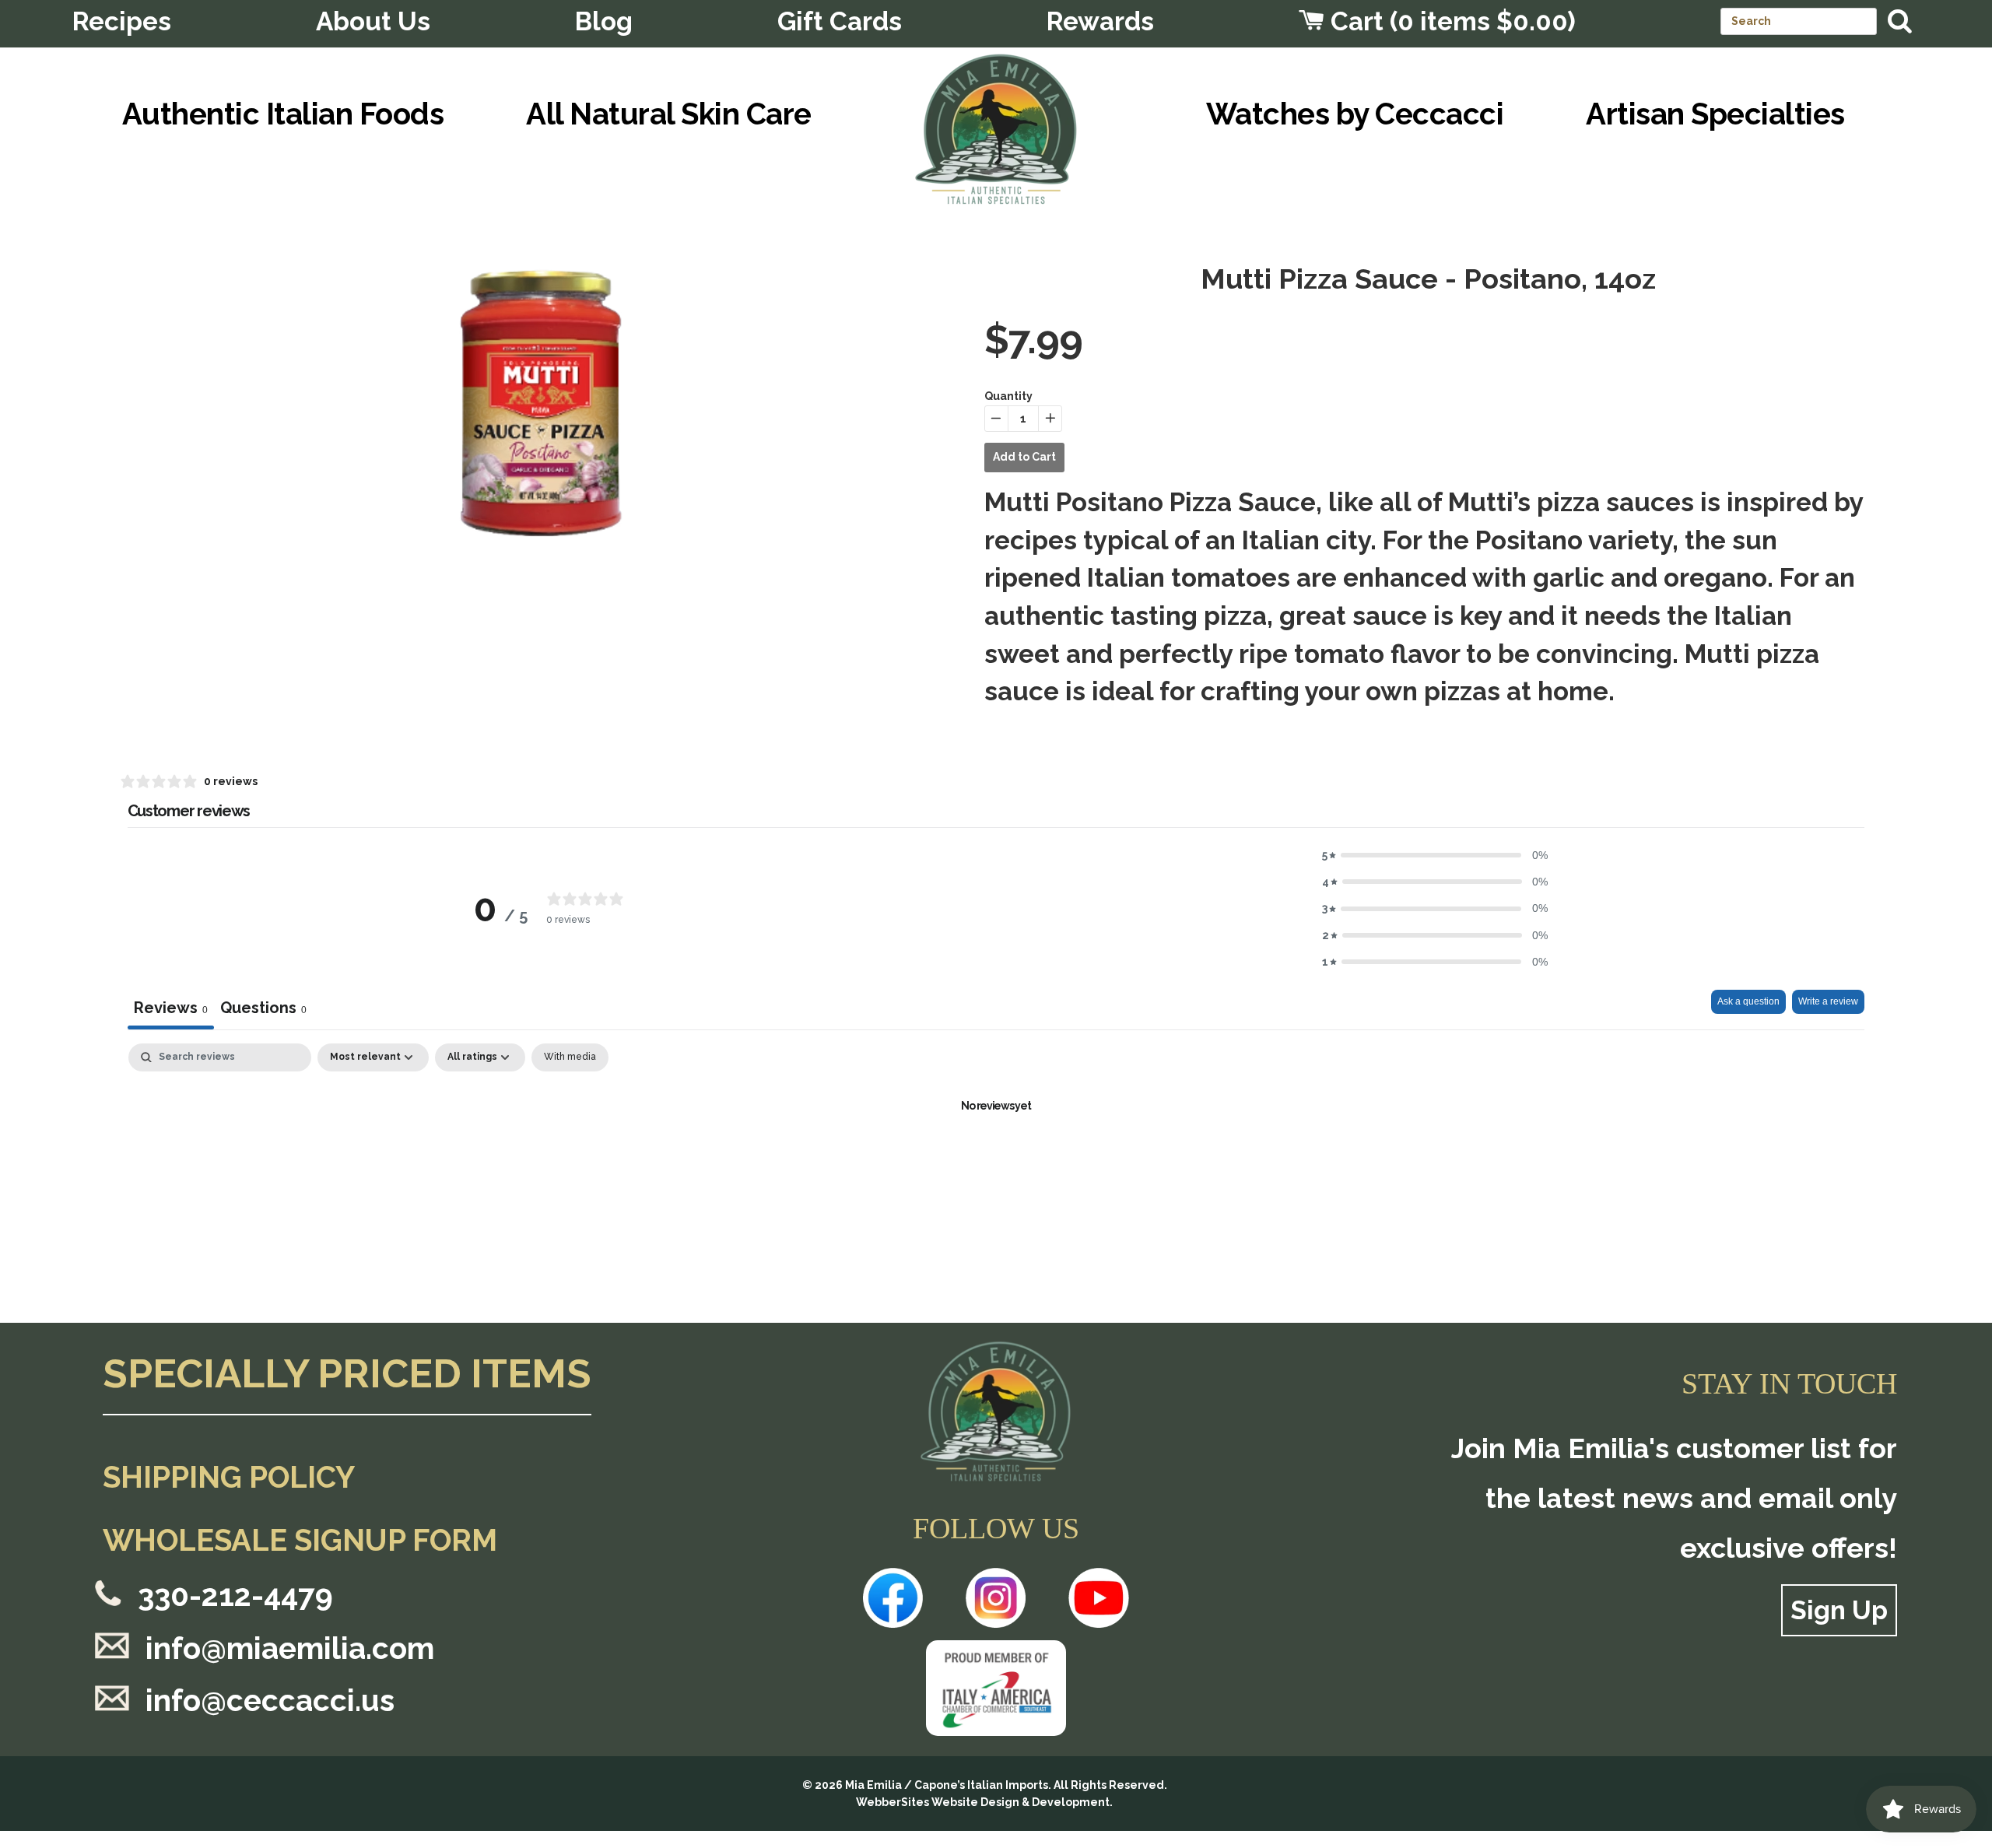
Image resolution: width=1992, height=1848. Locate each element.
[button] (1435, 855)
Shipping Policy (229, 1477)
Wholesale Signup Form (300, 1540)
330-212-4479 (235, 1596)
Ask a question (1748, 1001)
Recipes (122, 21)
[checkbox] (570, 1057)
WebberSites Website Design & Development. (984, 1802)
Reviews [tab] (171, 1008)
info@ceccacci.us (270, 1701)
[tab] (263, 1010)
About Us (373, 21)
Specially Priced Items (347, 1375)
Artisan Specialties (1715, 114)
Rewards (1100, 21)
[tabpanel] (996, 1159)
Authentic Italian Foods (283, 114)
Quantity (1008, 396)
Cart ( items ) (1450, 21)
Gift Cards (840, 21)
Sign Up (1839, 1610)
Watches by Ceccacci (1355, 114)
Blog (604, 21)
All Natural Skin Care (668, 114)
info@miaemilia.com (290, 1648)
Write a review (1828, 1001)
